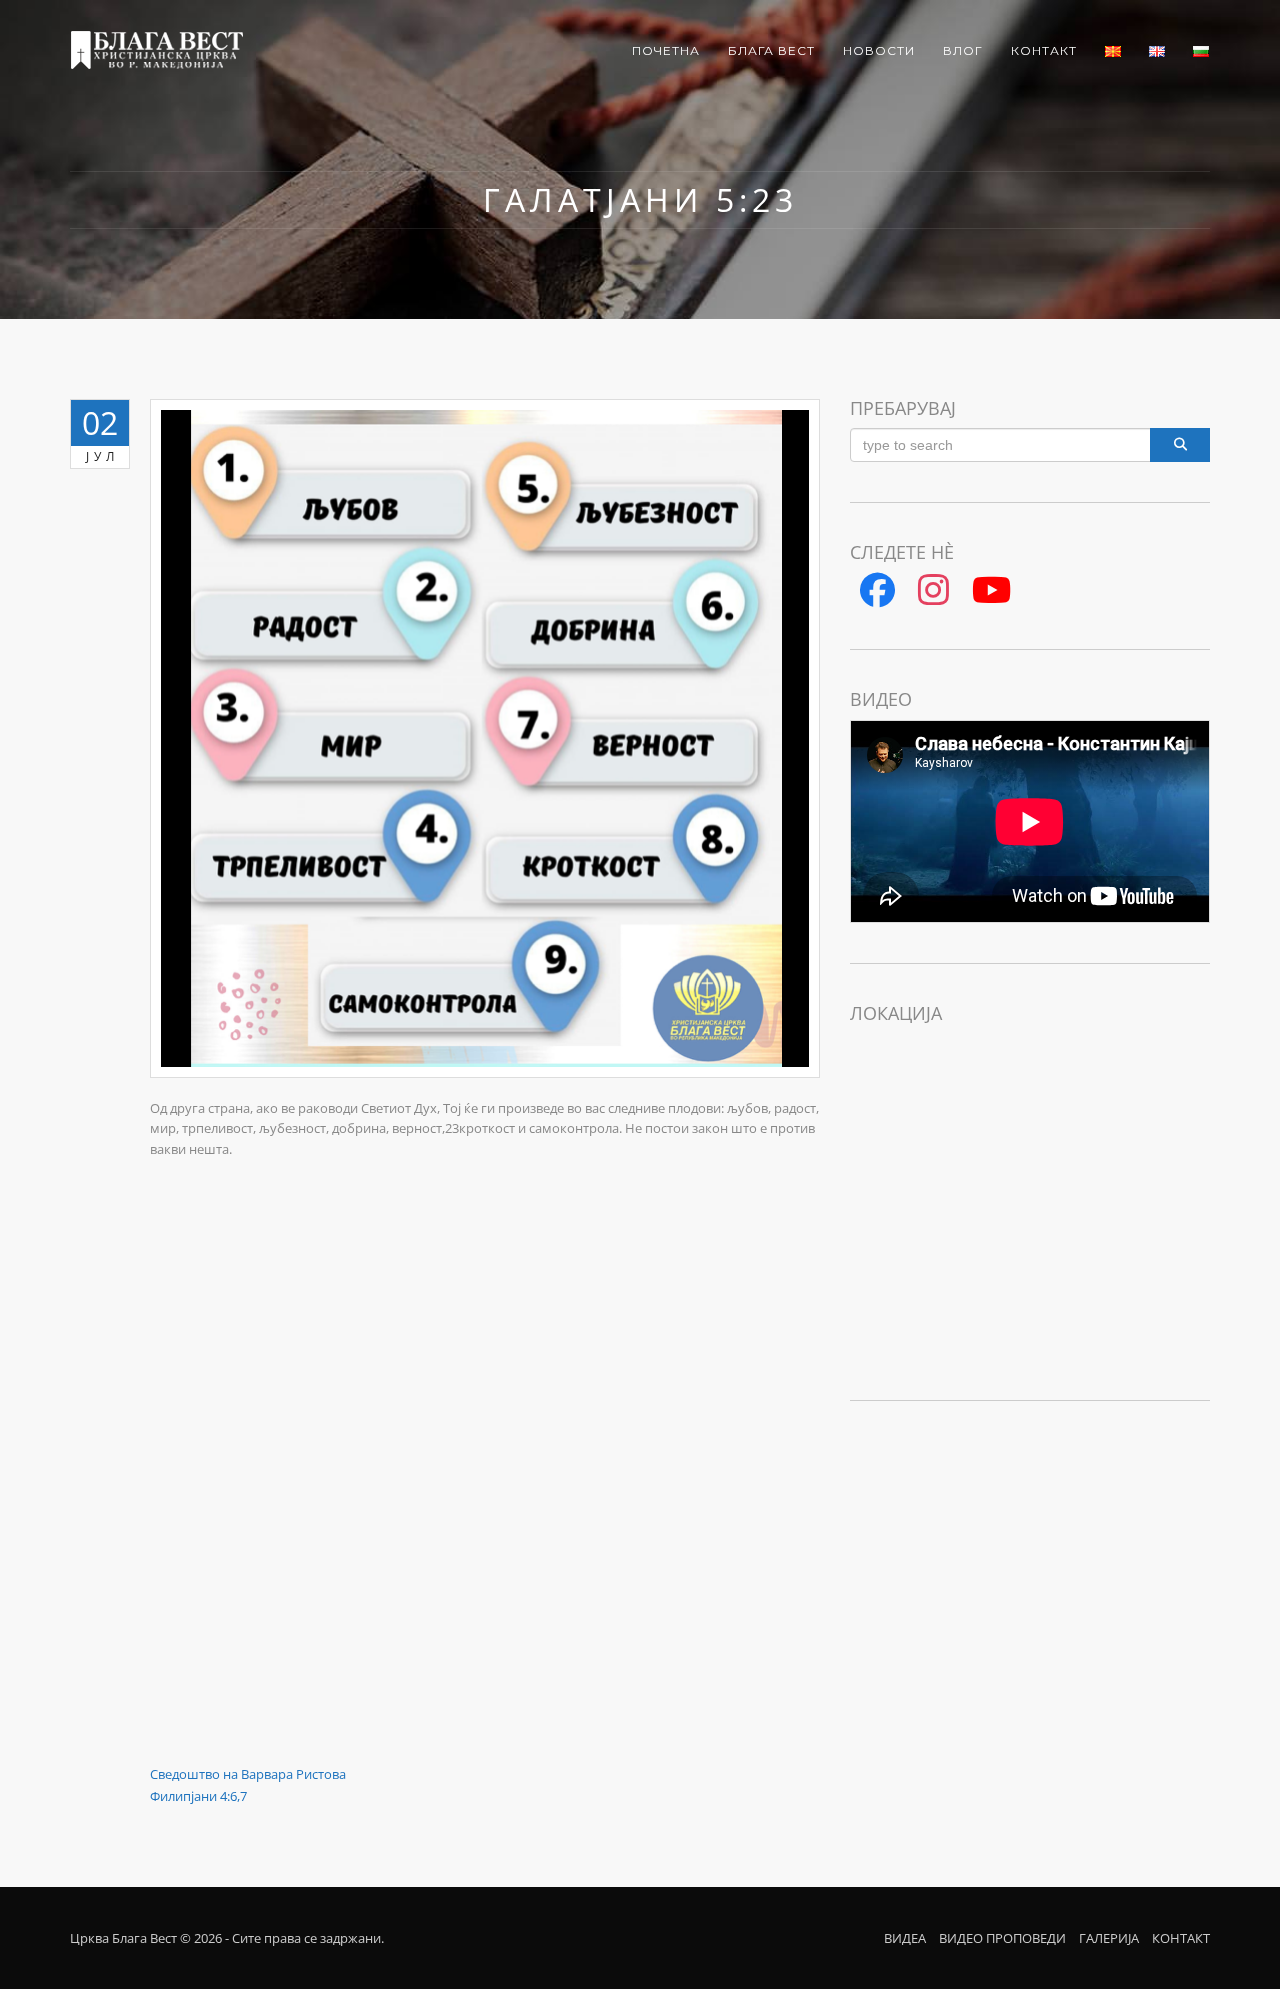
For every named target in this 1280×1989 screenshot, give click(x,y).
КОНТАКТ (1181, 1938)
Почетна (666, 50)
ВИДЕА (905, 1938)
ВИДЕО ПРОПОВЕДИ (1002, 1938)
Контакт (1044, 50)
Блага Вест (771, 50)
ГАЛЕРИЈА (1109, 1938)
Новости (879, 50)
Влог (963, 50)
